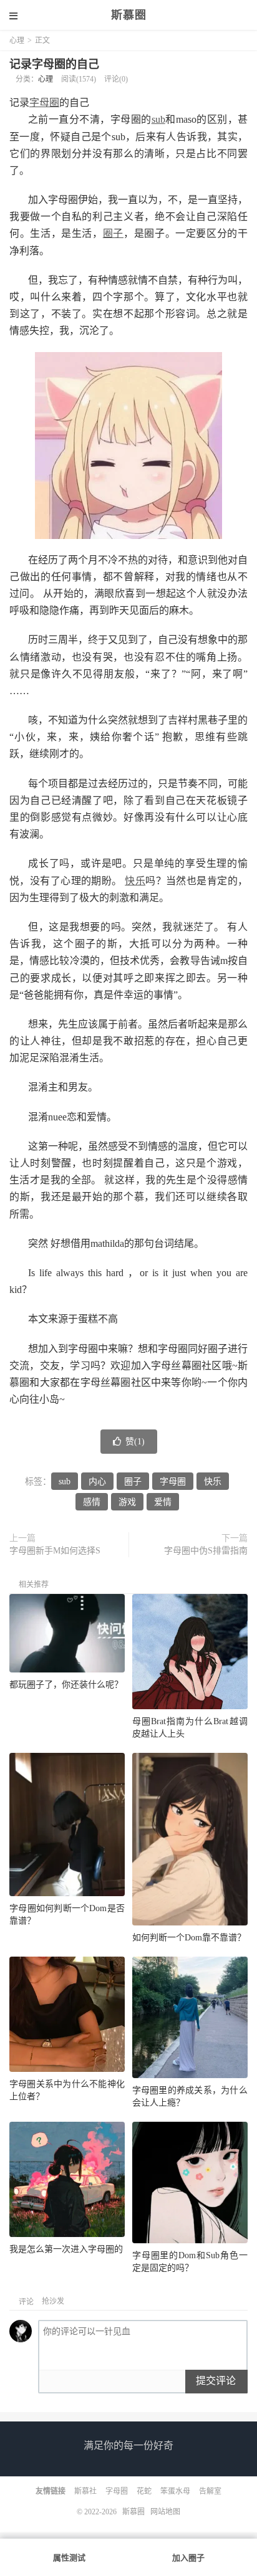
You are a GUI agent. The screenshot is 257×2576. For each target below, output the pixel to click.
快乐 (135, 881)
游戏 (127, 1502)
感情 (92, 1502)
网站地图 (165, 2512)
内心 (97, 1481)
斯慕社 (85, 2491)
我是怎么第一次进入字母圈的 (66, 2249)
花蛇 (144, 2491)
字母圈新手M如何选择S (55, 1551)
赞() (135, 1442)
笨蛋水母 (175, 2491)
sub (158, 119)
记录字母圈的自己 (54, 64)
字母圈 (44, 103)
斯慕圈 (129, 15)
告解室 (210, 2491)
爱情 (163, 1502)
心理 (17, 41)
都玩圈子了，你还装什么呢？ (66, 1685)
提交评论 (216, 2381)
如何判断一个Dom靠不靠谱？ (189, 1938)
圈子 (113, 233)
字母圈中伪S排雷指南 (206, 1551)
